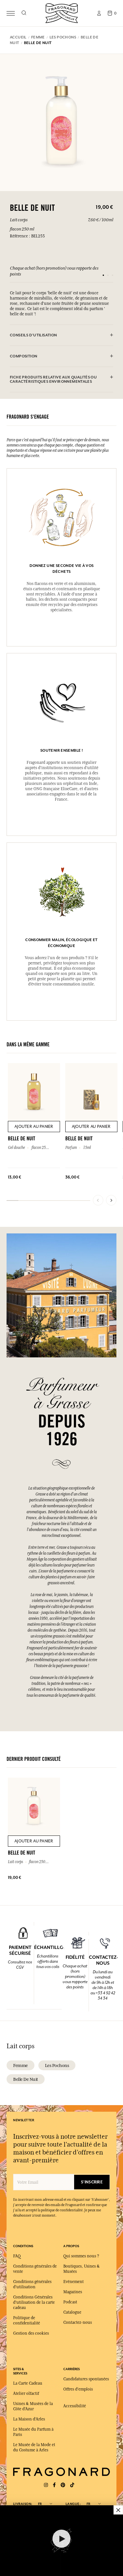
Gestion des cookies (31, 2333)
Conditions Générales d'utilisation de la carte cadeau (34, 2302)
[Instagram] (46, 2485)
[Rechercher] (24, 13)
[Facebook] (54, 2485)
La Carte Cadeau (28, 2383)
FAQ (17, 2256)
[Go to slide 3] (113, 275)
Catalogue (72, 2312)
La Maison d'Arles (29, 2419)
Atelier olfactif (26, 2394)
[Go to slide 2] (108, 275)
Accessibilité (75, 2406)
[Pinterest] (63, 2485)
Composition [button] (23, 356)
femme (20, 2065)
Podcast (70, 2302)
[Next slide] (111, 1200)
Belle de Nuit (26, 2079)
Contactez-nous (78, 2322)
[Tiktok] (72, 2485)
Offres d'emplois (78, 2389)
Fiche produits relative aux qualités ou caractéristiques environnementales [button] (53, 379)
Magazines (73, 2292)
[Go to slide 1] (103, 275)
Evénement (73, 2282)
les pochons (57, 2065)
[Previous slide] (98, 1200)
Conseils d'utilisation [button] (33, 335)
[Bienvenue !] (62, 12)
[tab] (61, 335)
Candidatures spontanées (86, 2379)
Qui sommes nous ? (81, 2256)
